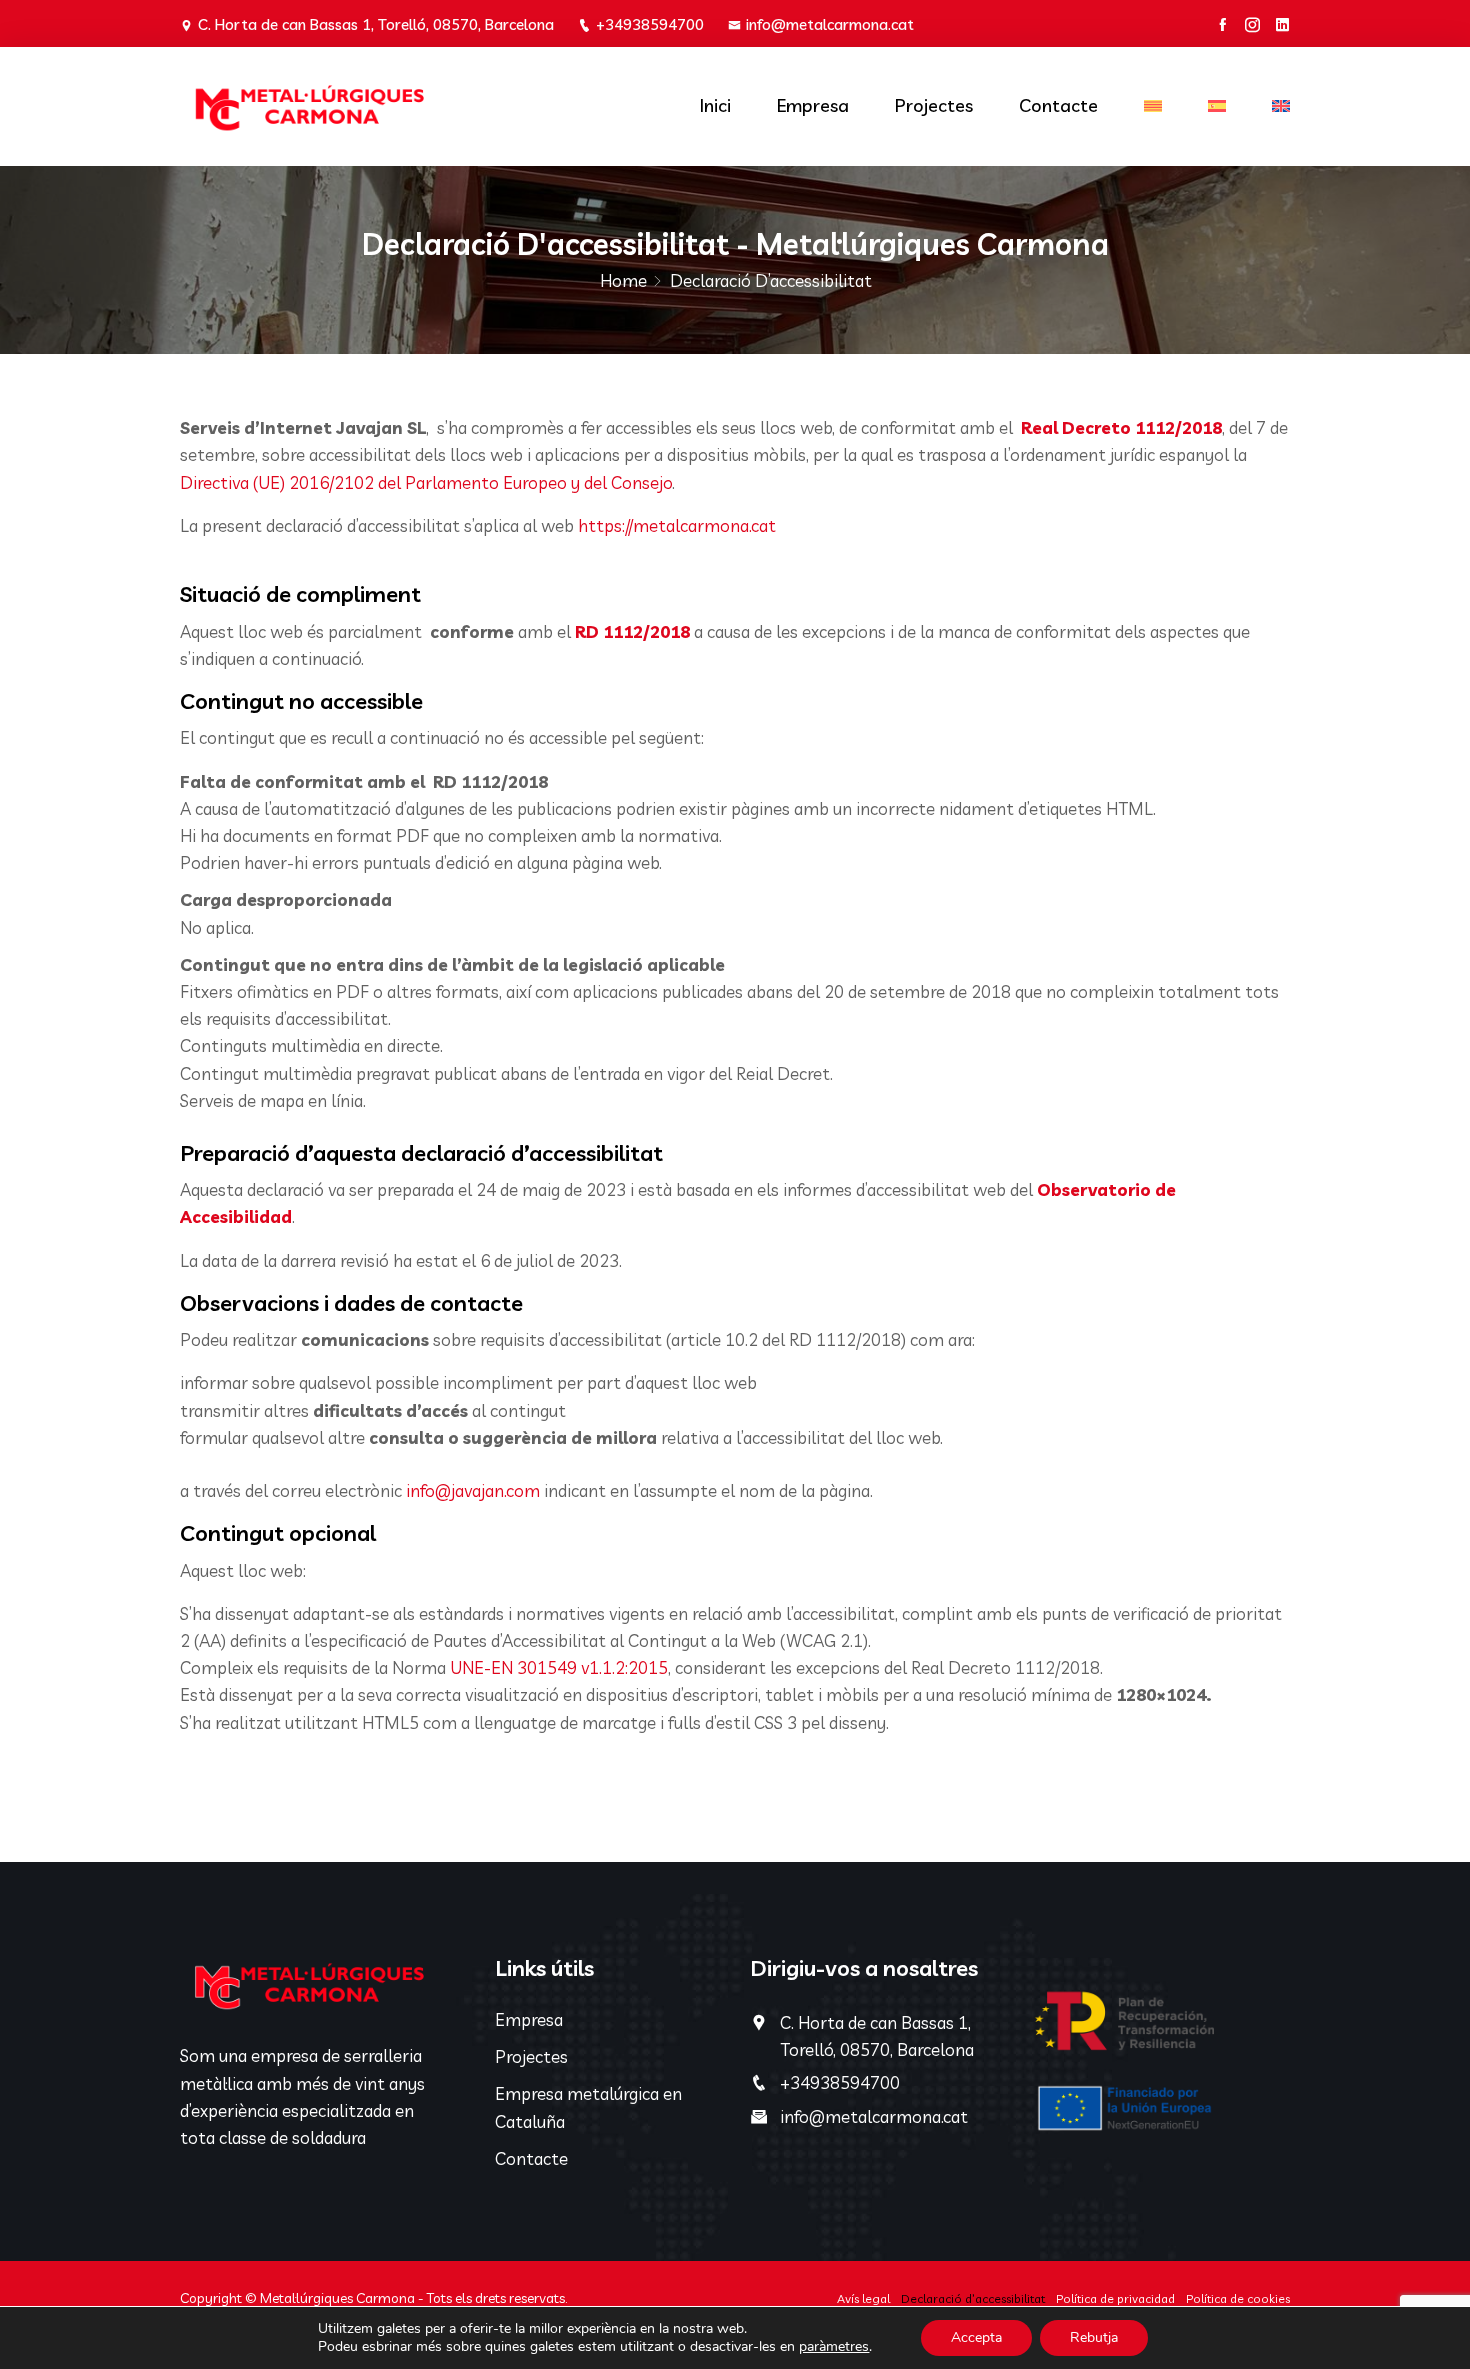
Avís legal (863, 2298)
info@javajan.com (473, 1490)
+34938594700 (650, 24)
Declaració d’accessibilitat (973, 2298)
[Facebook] (1222, 25)
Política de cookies (1238, 2298)
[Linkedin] (1282, 25)
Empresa (813, 105)
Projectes (934, 105)
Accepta (976, 2337)
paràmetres (834, 2347)
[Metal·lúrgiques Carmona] (307, 107)
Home (623, 280)
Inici (715, 105)
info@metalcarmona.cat (830, 24)
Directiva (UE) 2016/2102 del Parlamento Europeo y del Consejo (426, 482)
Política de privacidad (1115, 2298)
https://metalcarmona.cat (677, 525)
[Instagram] (1252, 25)
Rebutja (1094, 2337)
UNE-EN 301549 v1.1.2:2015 (559, 1667)
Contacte (1058, 105)
